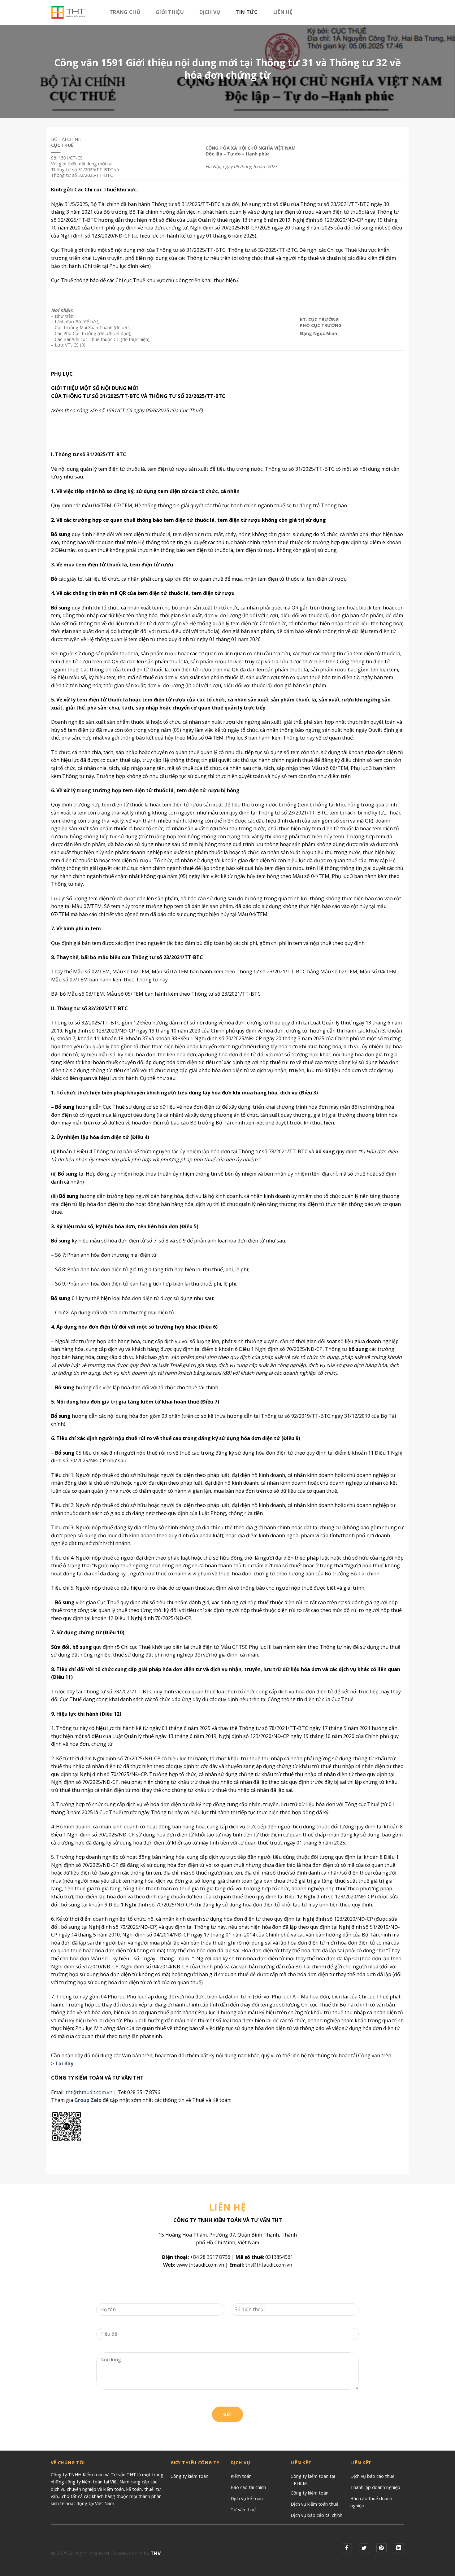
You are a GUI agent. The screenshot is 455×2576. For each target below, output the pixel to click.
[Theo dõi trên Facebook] (347, 2548)
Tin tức (247, 12)
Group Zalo (88, 2100)
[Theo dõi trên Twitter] (364, 2548)
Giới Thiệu (170, 12)
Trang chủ (125, 12)
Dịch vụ (210, 12)
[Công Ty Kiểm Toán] (76, 12)
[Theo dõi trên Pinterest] (381, 2548)
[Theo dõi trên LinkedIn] (399, 2548)
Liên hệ (283, 12)
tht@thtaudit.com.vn (89, 2092)
